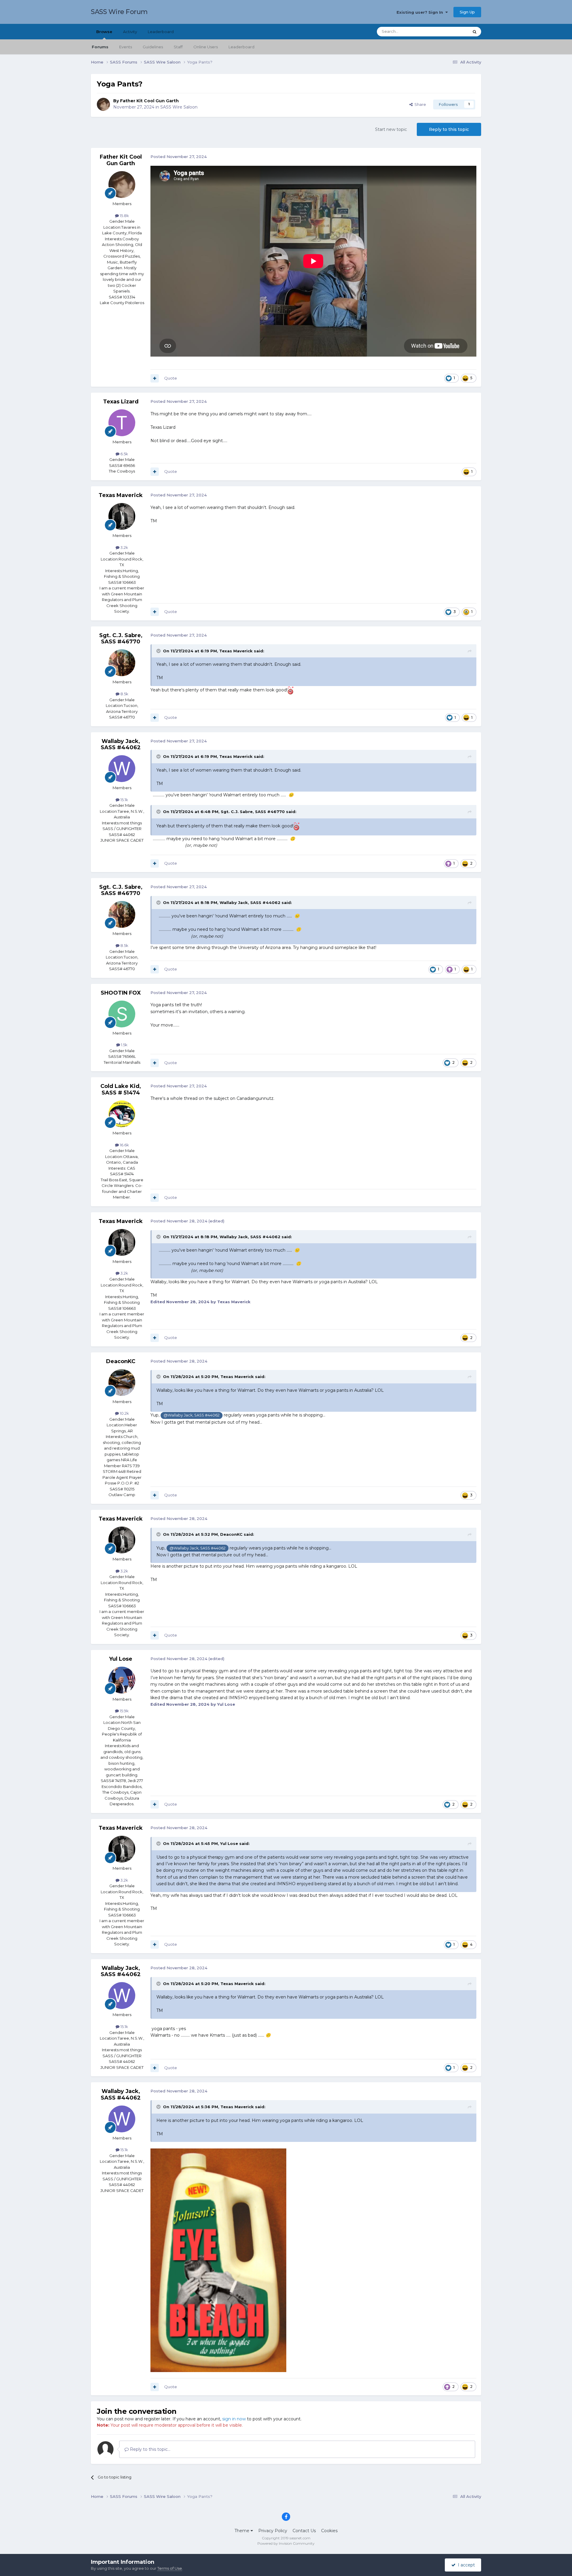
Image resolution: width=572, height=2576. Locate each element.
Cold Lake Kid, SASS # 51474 (121, 1089)
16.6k (124, 1145)
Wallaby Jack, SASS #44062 (121, 744)
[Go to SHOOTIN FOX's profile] (122, 1014)
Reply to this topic (449, 129)
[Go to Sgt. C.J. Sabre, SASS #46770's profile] (122, 663)
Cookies (329, 2531)
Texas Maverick (121, 495)
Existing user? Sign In (421, 12)
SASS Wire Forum (119, 12)
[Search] (475, 32)
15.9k (124, 1711)
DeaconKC (121, 1361)
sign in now (234, 2419)
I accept (465, 2565)
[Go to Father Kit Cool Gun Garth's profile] (103, 104)
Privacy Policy (273, 2531)
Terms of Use (170, 2568)
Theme (243, 2531)
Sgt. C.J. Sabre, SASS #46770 (121, 639)
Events (126, 47)
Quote (171, 378)
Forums (100, 47)
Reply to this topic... (150, 2449)
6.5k (124, 454)
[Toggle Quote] (159, 651)
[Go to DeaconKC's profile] (122, 1383)
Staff (178, 47)
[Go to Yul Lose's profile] (122, 1680)
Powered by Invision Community (286, 2543)
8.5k (124, 694)
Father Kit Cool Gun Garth (149, 101)
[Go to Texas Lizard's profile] (122, 423)
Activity (130, 32)
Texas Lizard (121, 402)
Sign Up (467, 12)
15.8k (124, 216)
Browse (104, 32)
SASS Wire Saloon (179, 107)
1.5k (124, 1045)
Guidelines (153, 47)
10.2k (124, 1413)
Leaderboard (241, 47)
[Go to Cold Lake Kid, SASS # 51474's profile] (122, 1114)
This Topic (452, 31)
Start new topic (391, 129)
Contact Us (304, 2531)
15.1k (124, 800)
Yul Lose (121, 1659)
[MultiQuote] (155, 378)
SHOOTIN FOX (121, 993)
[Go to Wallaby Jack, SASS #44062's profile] (122, 769)
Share (419, 104)
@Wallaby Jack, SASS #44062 (192, 1415)
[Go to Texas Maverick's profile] (122, 516)
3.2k (124, 547)
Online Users (206, 47)
